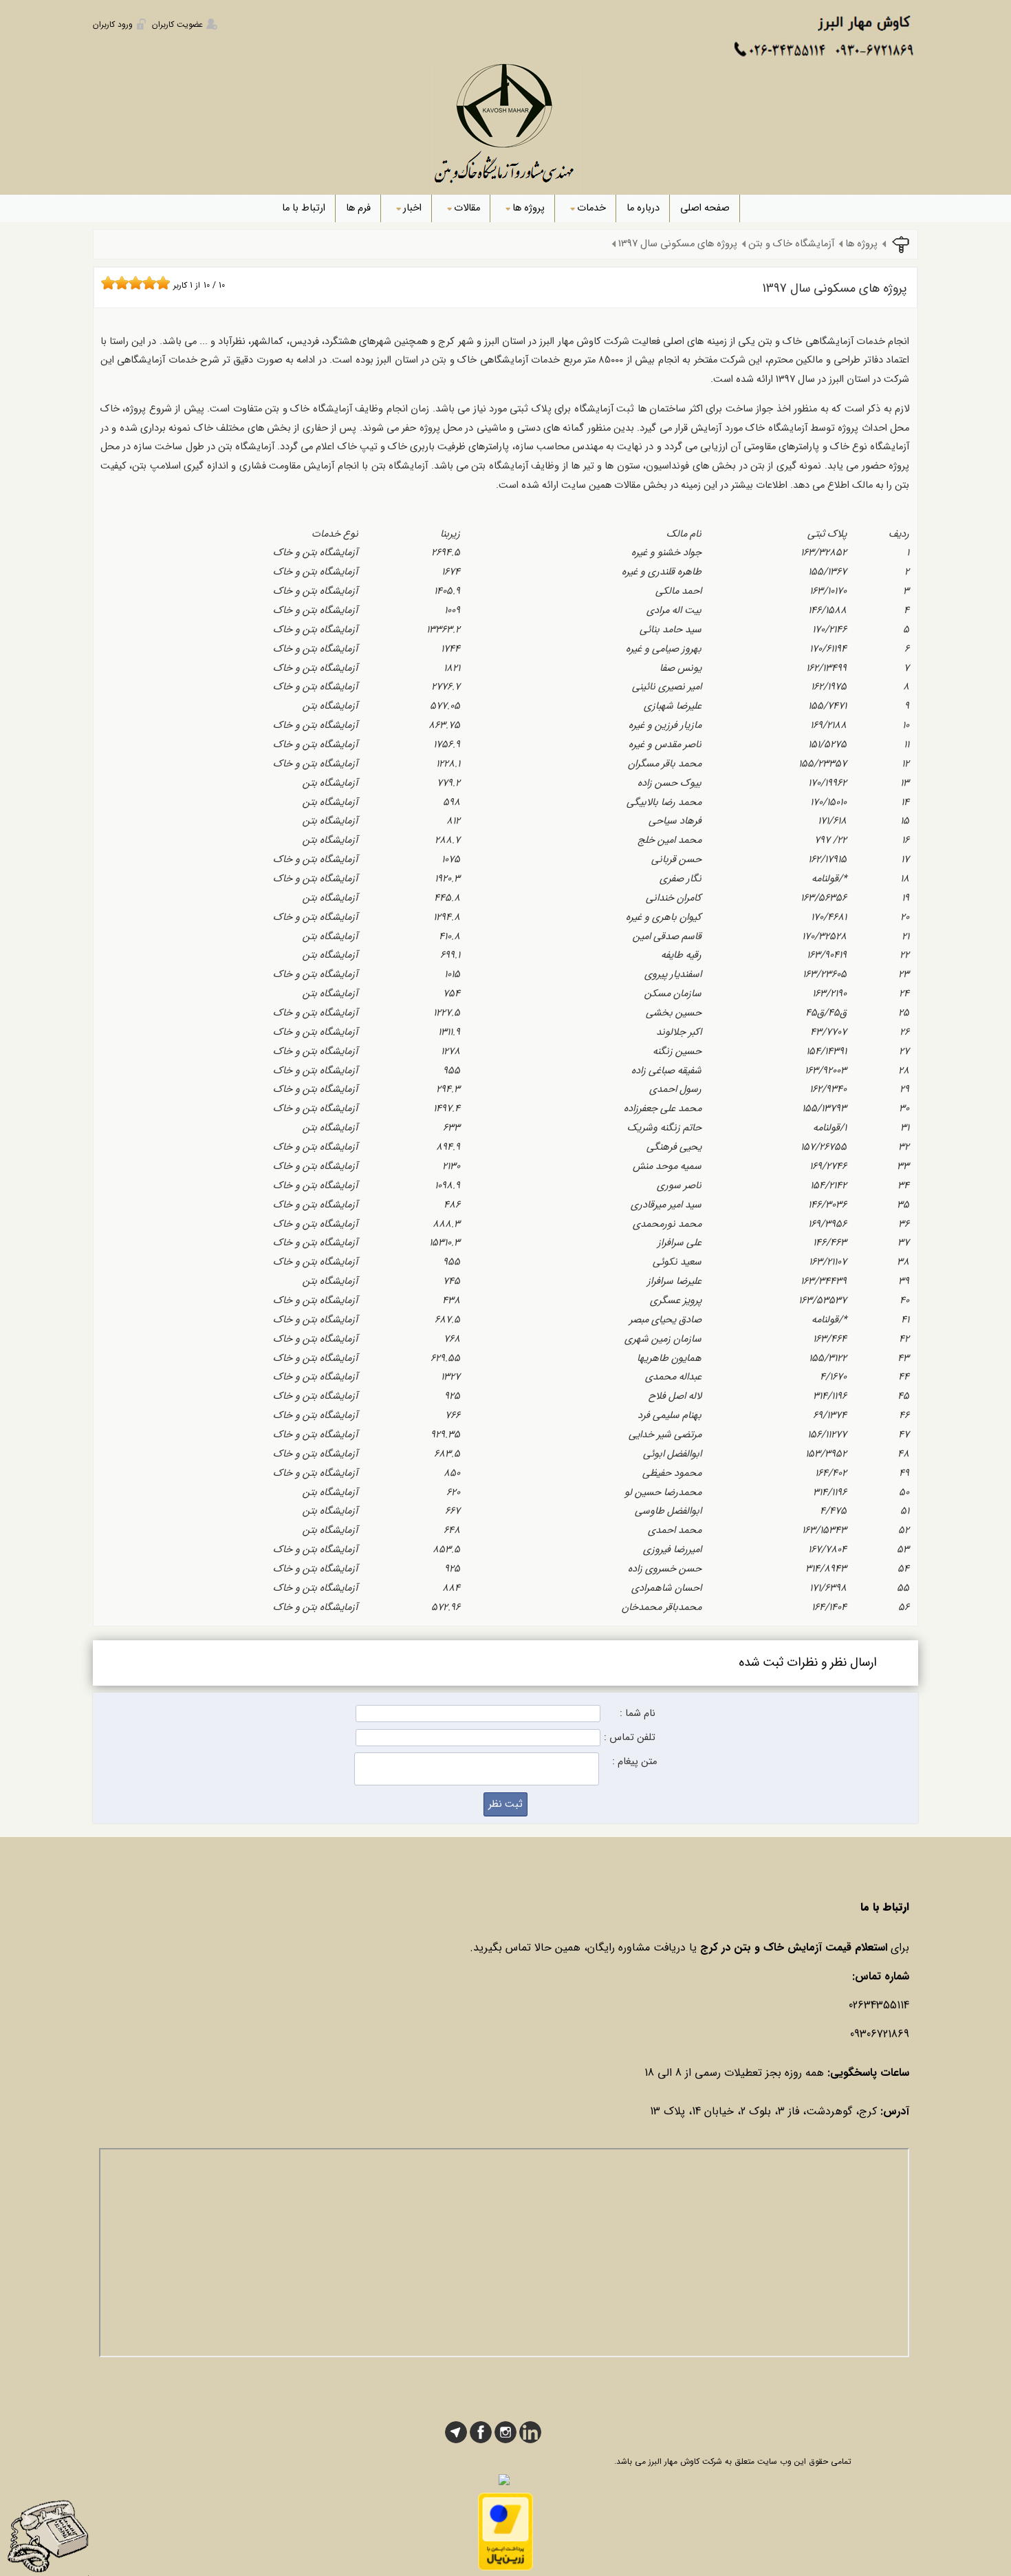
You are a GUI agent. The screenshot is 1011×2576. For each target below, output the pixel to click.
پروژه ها (529, 208)
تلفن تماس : (630, 1738)
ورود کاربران (113, 24)
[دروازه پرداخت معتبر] (505, 2568)
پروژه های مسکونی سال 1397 (678, 244)
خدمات (591, 208)
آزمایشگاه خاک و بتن (791, 244)
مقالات (467, 208)
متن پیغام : (634, 1762)
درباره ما (643, 208)
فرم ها (358, 208)
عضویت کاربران (177, 24)
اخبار (412, 208)
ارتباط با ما (304, 208)
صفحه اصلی (705, 208)
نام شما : (638, 1714)
